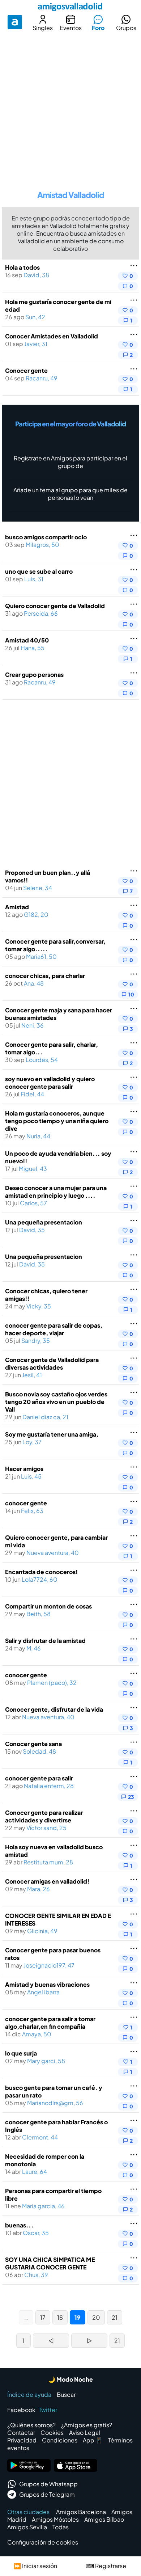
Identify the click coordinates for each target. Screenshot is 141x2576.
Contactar (21, 2432)
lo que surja (21, 2053)
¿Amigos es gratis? (87, 2425)
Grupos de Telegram (47, 2494)
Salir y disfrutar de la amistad (45, 1641)
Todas (61, 2527)
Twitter (48, 2410)
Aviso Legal (85, 2432)
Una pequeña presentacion (44, 1222)
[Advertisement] (70, 108)
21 (115, 2317)
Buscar (66, 2394)
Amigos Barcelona (81, 2512)
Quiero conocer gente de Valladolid (55, 606)
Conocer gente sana (33, 1744)
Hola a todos (22, 267)
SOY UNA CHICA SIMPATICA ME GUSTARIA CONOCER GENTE (50, 2263)
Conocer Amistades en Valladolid (52, 336)
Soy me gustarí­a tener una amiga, (52, 1434)
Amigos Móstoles (55, 2519)
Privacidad (22, 2440)
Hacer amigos (24, 1469)
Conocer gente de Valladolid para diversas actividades (52, 1363)
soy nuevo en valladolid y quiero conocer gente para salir (50, 1083)
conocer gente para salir (39, 1778)
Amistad (17, 907)
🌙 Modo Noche (70, 2379)
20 (96, 2317)
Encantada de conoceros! (41, 1572)
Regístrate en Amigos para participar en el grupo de (70, 462)
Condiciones (60, 2440)
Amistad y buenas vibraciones (47, 1984)
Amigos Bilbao (104, 2519)
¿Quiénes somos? (31, 2425)
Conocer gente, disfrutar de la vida (54, 1709)
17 (43, 2317)
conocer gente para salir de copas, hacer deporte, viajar (54, 1329)
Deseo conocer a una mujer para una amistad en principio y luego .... (56, 1192)
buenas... (19, 2225)
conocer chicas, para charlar (45, 976)
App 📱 (93, 2440)
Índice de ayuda (29, 2394)
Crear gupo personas (34, 674)
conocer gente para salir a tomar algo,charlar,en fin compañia (50, 2023)
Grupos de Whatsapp (48, 2484)
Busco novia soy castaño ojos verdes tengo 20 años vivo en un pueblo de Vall (56, 1402)
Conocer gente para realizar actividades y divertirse (44, 1816)
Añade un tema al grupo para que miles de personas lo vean (70, 494)
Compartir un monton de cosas (48, 1606)
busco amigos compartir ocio (46, 537)
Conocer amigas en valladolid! (47, 1881)
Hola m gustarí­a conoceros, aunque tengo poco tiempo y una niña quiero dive (57, 1121)
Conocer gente (26, 370)
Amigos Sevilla (27, 2527)
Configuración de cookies (43, 2542)
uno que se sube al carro (39, 571)
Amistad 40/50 (27, 640)
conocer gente (26, 1503)
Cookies (52, 2432)
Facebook (21, 2410)
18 (60, 2317)
